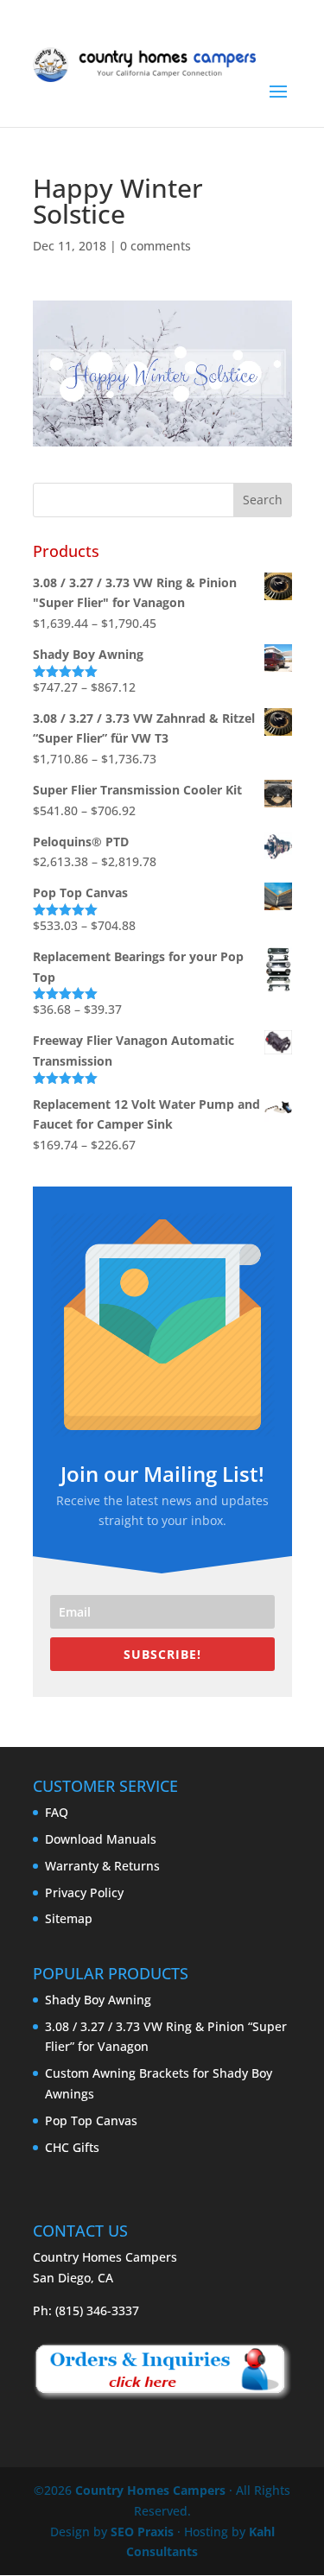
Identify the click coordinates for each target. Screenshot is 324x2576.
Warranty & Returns (102, 1866)
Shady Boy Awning (98, 2000)
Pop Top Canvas (91, 2120)
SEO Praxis (142, 2532)
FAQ (57, 1812)
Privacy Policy (84, 1892)
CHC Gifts (72, 2147)
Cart (265, 25)
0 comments (156, 246)
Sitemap (69, 1918)
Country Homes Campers (150, 2490)
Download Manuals (101, 1839)
